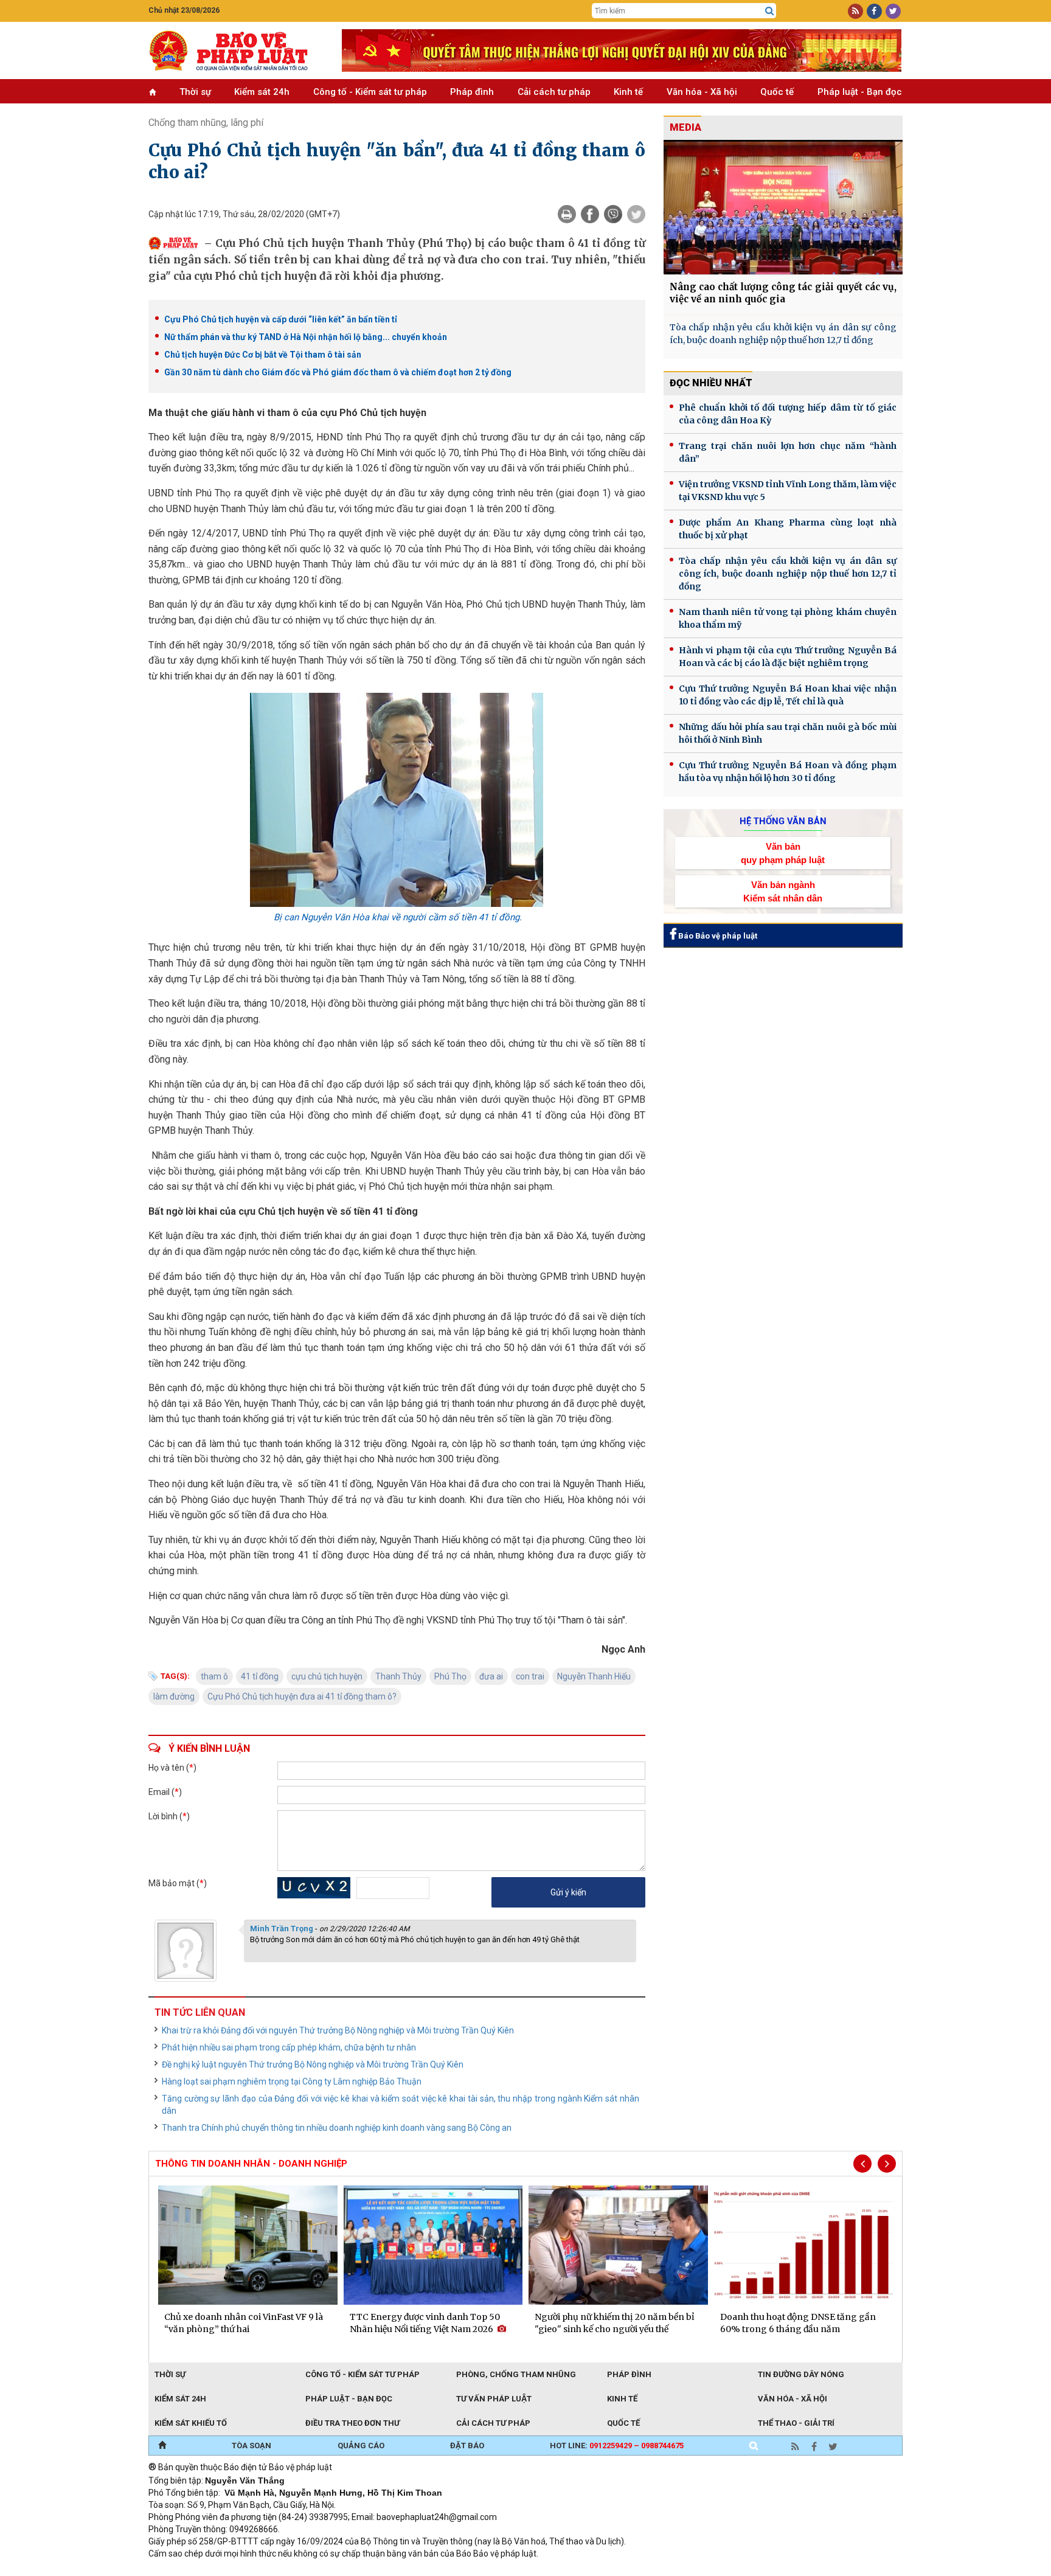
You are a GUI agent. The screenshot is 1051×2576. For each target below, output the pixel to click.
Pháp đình (472, 92)
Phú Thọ (450, 1676)
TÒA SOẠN (251, 2446)
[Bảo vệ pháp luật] (236, 50)
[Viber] (613, 214)
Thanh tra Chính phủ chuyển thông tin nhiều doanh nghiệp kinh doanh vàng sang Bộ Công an (337, 2128)
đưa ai (491, 1676)
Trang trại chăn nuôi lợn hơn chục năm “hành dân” (788, 452)
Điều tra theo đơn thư (352, 2423)
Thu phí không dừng (365, 2570)
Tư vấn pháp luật (494, 2399)
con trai (530, 1676)
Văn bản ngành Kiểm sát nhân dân (783, 891)
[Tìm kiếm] (769, 11)
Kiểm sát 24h (262, 92)
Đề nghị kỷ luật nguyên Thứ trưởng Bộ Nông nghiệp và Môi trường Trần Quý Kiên (313, 2064)
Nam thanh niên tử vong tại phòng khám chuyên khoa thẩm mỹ (788, 618)
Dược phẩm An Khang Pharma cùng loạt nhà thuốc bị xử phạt (788, 529)
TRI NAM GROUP (185, 2570)
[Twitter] (636, 214)
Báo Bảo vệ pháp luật (717, 936)
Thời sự (195, 92)
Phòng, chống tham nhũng (516, 2374)
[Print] (567, 214)
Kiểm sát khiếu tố (191, 2423)
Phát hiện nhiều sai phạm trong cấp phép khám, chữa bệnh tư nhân (289, 2047)
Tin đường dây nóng (801, 2374)
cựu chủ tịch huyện (327, 1676)
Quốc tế (777, 92)
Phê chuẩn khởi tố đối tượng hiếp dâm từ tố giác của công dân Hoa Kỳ (788, 414)
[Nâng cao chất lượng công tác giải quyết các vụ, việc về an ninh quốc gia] (783, 207)
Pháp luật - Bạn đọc (860, 92)
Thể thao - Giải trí (796, 2423)
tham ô (214, 1676)
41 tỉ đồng (260, 1676)
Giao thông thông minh (272, 2570)
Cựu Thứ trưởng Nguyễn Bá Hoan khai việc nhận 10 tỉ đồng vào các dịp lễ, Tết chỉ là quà (788, 695)
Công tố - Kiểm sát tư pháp (370, 92)
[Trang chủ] (162, 2446)
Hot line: (617, 2446)
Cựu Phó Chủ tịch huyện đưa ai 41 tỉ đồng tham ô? (302, 1696)
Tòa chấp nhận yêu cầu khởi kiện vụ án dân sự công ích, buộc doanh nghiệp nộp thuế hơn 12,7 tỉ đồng (783, 334)
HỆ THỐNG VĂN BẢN (783, 821)
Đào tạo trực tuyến (449, 2570)
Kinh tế (628, 92)
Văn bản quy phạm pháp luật (783, 853)
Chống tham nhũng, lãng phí (206, 123)
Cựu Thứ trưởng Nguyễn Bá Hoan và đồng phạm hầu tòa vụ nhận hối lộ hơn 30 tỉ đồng (788, 772)
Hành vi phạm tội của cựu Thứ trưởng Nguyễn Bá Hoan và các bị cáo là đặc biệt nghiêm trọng (788, 657)
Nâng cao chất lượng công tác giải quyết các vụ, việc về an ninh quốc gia (783, 293)
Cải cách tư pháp (554, 92)
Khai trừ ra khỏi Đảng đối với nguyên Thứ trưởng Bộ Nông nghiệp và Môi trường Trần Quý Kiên (338, 2030)
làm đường (174, 1696)
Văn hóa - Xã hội (702, 92)
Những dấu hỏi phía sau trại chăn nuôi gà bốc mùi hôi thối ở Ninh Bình (788, 733)
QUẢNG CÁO (361, 2446)
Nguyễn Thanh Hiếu (594, 1676)
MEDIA (685, 127)
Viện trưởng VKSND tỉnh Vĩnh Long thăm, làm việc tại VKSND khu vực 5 (788, 491)
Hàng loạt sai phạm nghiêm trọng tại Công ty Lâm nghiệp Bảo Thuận (292, 2081)
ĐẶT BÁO (467, 2446)
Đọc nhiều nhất (711, 383)
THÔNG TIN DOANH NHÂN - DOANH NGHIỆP (251, 2164)
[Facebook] (590, 214)
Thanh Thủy (398, 1676)
